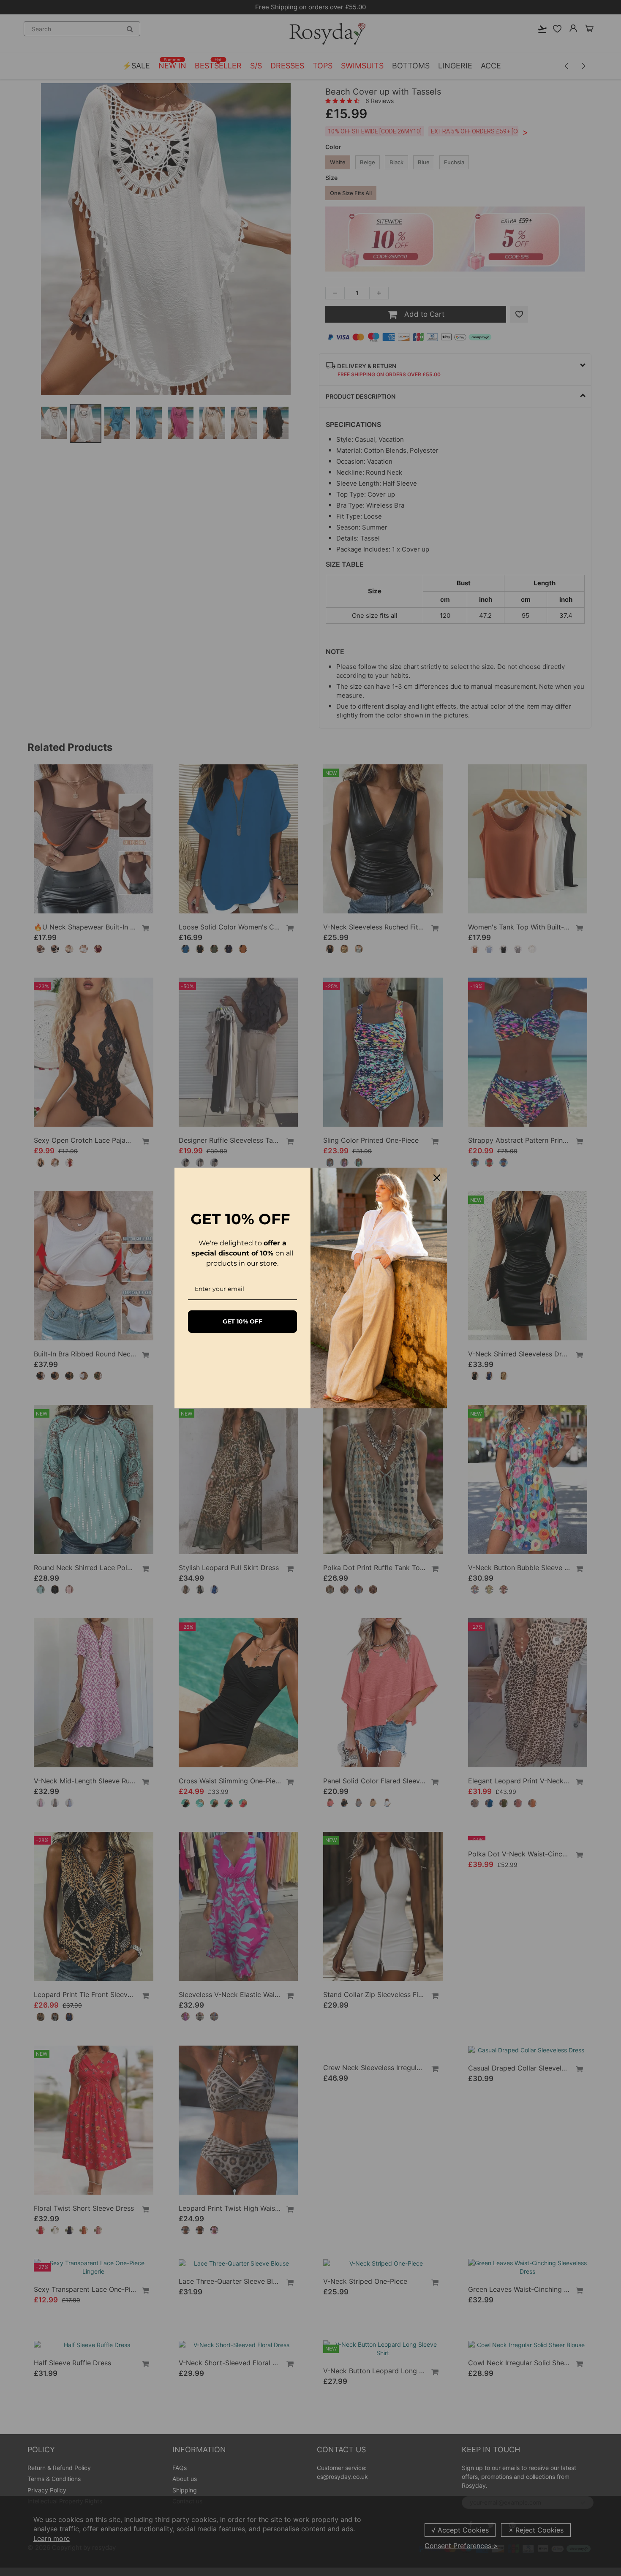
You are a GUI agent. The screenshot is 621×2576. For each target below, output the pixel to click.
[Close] (437, 1178)
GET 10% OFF (242, 1321)
